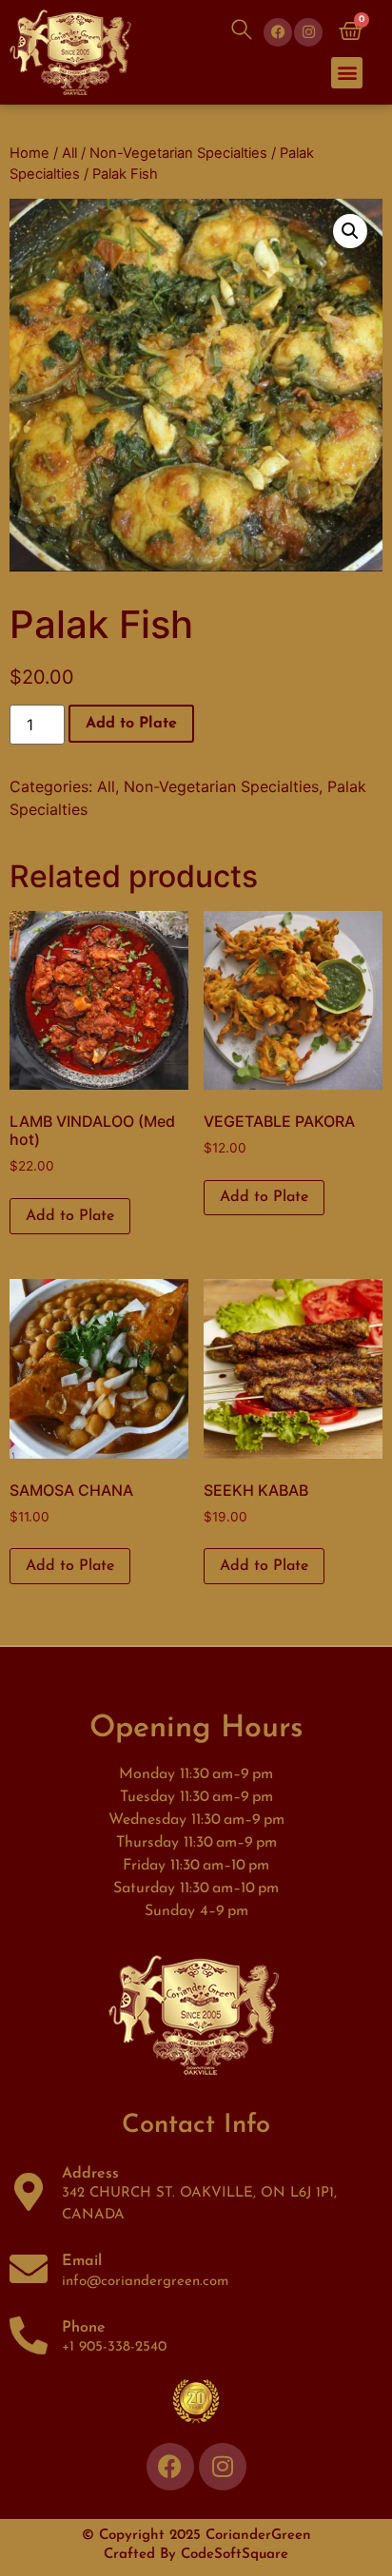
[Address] (29, 2192)
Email (82, 2261)
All (69, 153)
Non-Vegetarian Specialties (178, 153)
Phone (84, 2328)
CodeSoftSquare (235, 2555)
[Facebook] (278, 32)
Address (90, 2174)
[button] (347, 73)
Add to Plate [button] (70, 1216)
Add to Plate (131, 724)
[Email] (29, 2269)
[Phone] (29, 2335)
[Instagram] (308, 32)
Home (29, 153)
